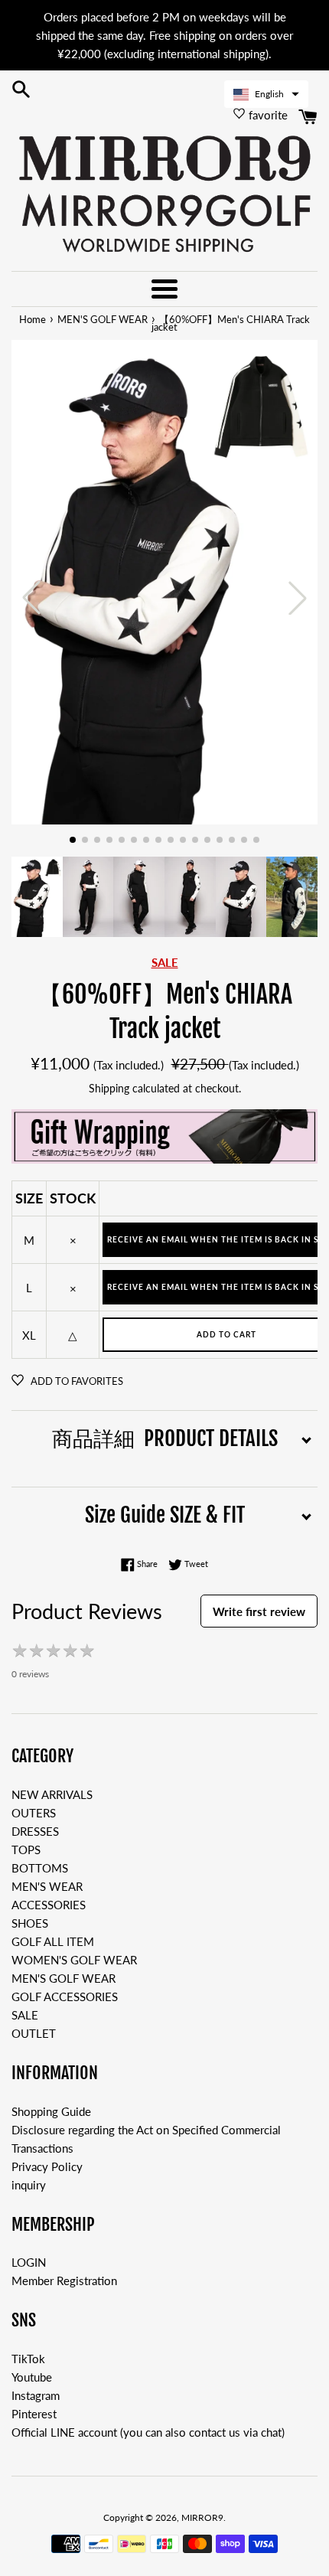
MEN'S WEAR (47, 1886)
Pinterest (34, 2414)
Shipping (109, 1088)
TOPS (26, 1850)
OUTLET (34, 2033)
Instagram (36, 2395)
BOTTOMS (40, 1868)
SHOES (30, 1923)
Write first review (259, 1611)
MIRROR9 (202, 2517)
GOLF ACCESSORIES (65, 1996)
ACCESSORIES (49, 1905)
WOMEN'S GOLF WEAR (74, 1960)
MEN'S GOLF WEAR (64, 1978)
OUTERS (34, 1813)
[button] (266, 94)
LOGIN (29, 2262)
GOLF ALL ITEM (53, 1941)
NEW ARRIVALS (52, 1794)
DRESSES (35, 1831)
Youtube (32, 2377)
